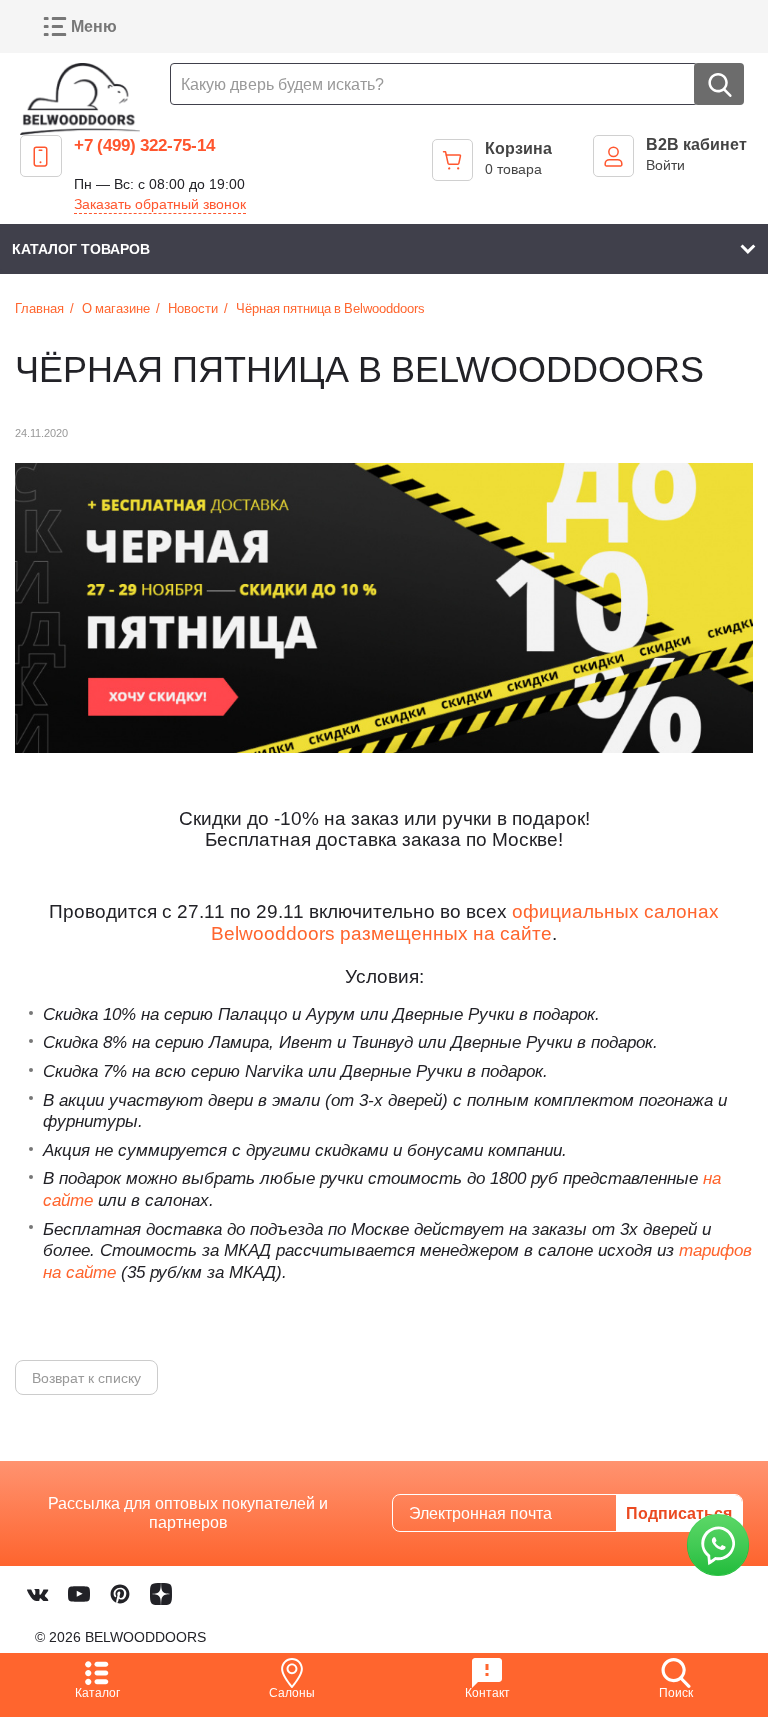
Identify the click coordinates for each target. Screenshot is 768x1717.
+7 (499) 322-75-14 (144, 145)
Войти (665, 164)
